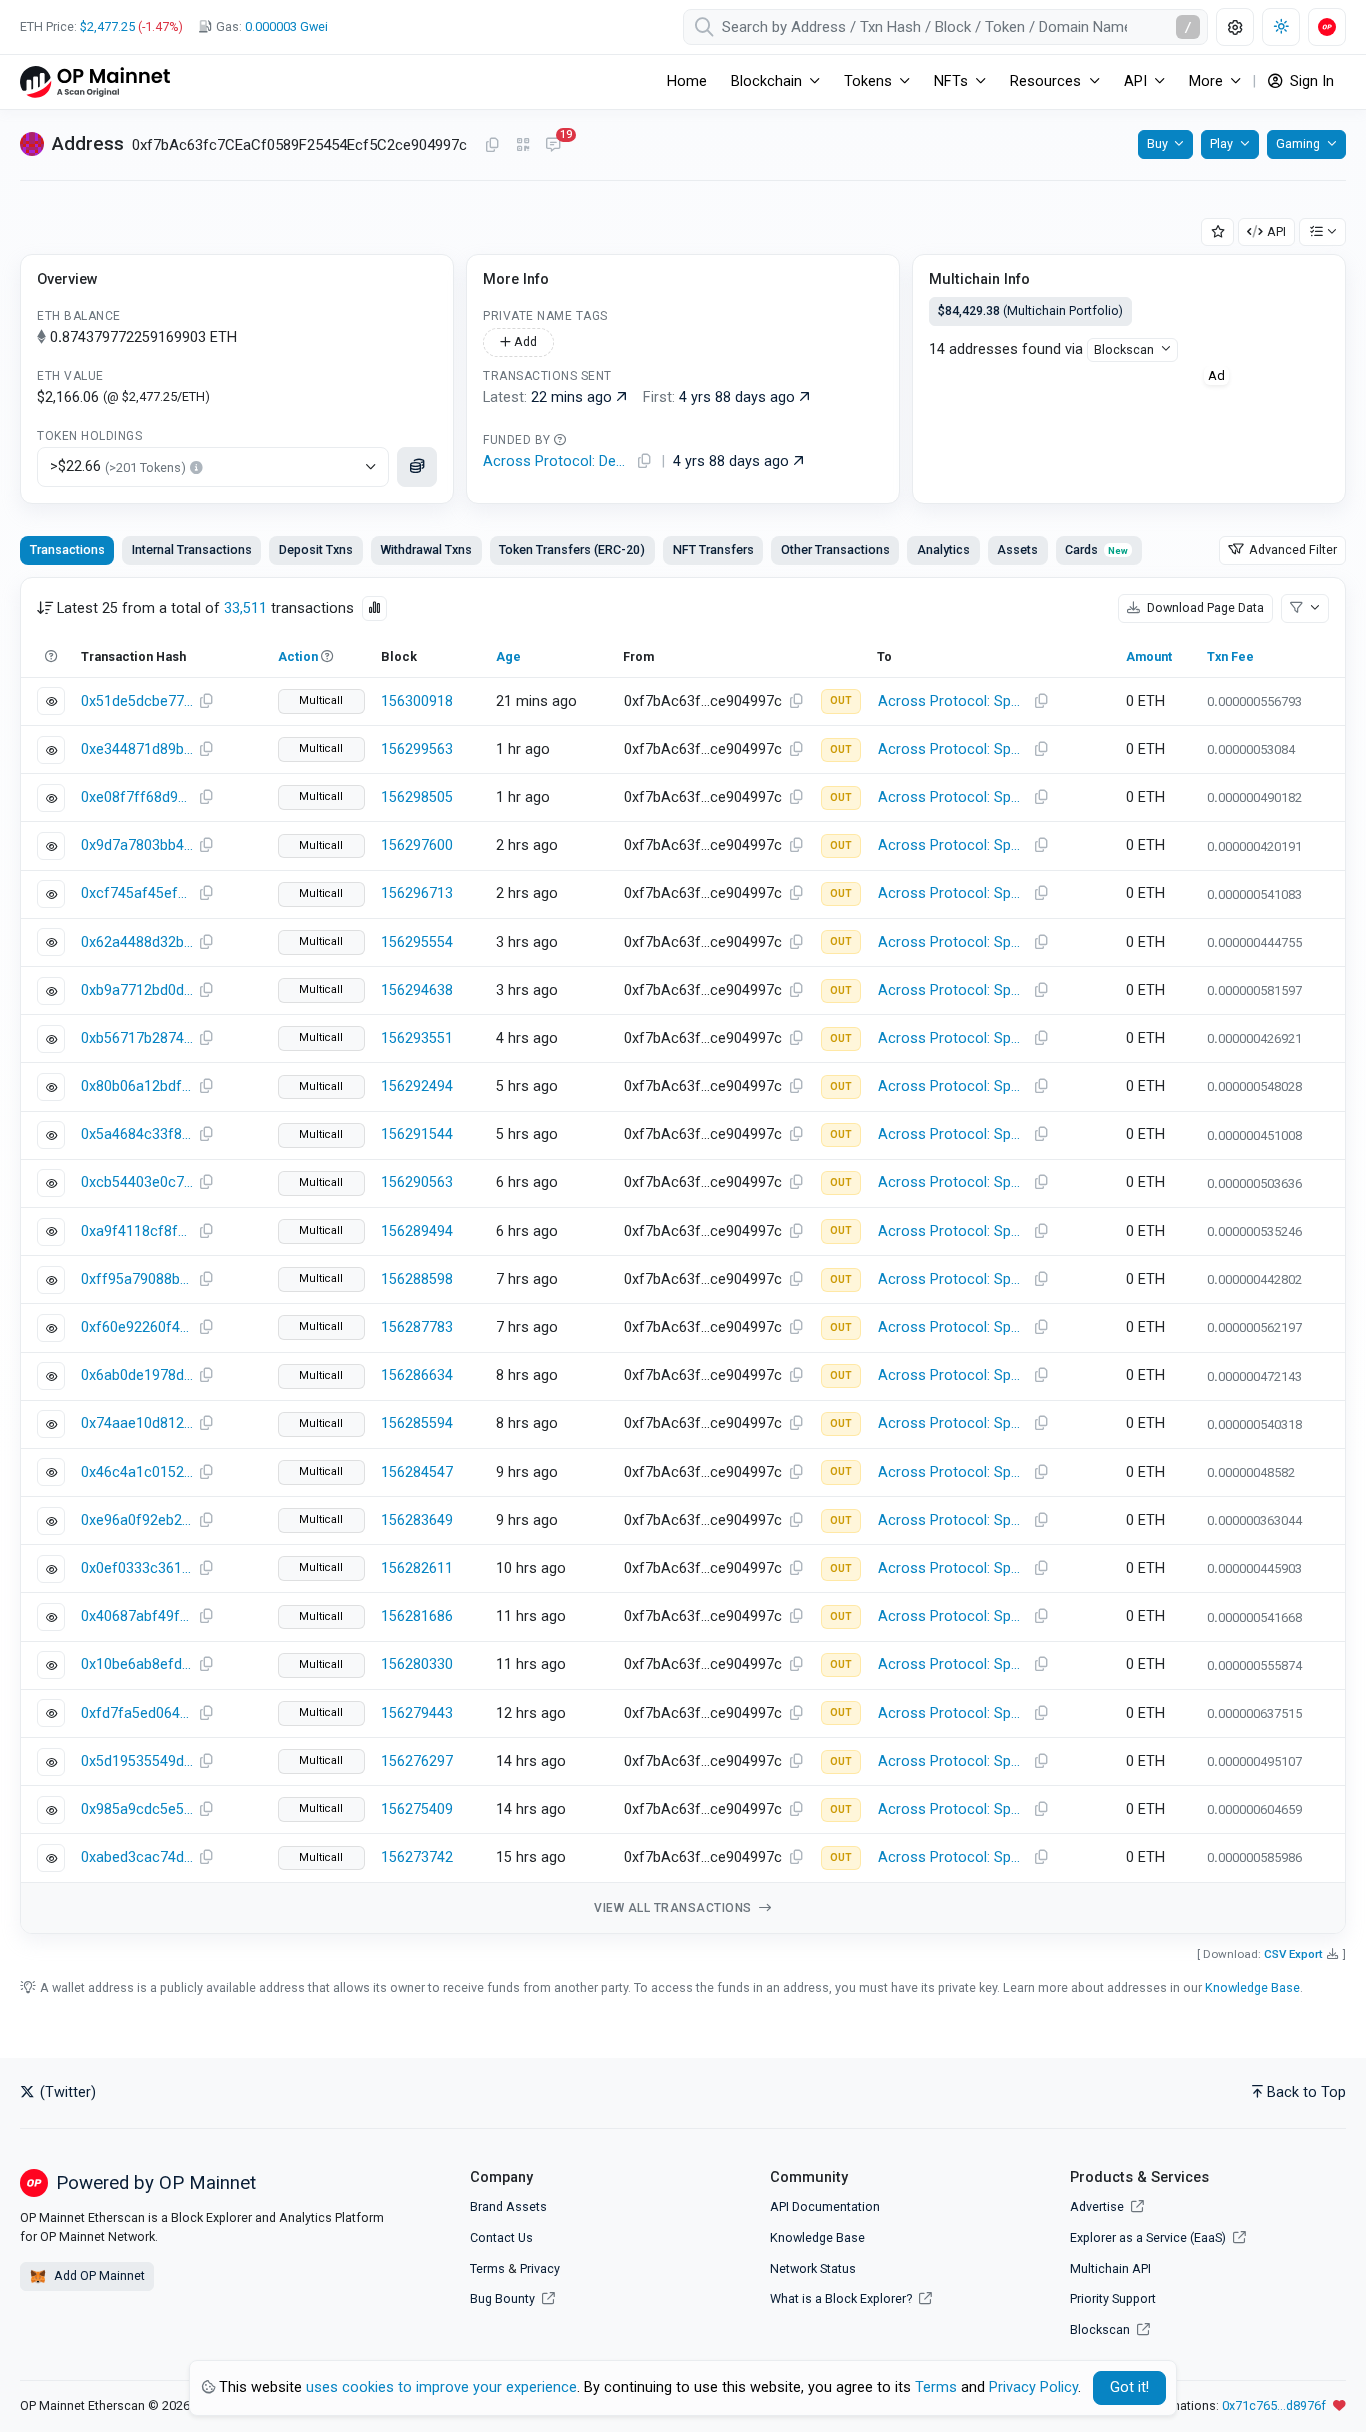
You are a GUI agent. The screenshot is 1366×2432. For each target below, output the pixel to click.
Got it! (1129, 2387)
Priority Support (1113, 2298)
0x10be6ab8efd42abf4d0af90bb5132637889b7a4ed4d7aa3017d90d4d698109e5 (137, 1664)
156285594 (417, 1423)
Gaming (1298, 143)
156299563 (417, 749)
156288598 (417, 1279)
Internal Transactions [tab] (192, 549)
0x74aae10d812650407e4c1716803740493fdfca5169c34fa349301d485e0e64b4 (137, 1423)
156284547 (417, 1472)
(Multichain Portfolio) (1030, 310)
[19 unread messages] (553, 146)
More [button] (1206, 81)
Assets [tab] (1017, 549)
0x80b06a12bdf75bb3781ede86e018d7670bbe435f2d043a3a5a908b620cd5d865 (137, 1086)
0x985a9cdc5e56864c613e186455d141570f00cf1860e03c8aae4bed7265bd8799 (137, 1809)
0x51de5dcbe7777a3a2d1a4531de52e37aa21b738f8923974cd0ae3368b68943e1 (137, 701)
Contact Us (501, 2237)
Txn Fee (1230, 656)
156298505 (417, 797)
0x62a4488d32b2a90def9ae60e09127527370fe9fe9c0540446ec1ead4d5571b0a (137, 942)
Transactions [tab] (67, 549)
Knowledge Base (1252, 1987)
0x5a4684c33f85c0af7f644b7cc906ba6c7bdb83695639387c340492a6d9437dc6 (137, 1134)
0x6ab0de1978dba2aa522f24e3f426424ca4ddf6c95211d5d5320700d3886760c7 (137, 1375)
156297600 (417, 845)
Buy (1157, 143)
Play (1221, 143)
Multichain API (1110, 2268)
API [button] (1135, 81)
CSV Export (1293, 1954)
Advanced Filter (1291, 549)
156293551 (417, 1038)
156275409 (417, 1809)
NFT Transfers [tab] (713, 549)
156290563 (417, 1182)
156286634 (417, 1375)
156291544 (417, 1134)
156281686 (417, 1616)
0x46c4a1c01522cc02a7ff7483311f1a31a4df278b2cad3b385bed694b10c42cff (137, 1472)
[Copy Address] (492, 146)
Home (687, 81)
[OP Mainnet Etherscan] (95, 81)
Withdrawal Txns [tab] (426, 549)
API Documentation (825, 2206)
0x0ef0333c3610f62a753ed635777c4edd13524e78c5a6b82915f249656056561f (137, 1568)
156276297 (417, 1761)
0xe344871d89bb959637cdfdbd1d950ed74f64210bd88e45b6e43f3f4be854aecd (137, 749)
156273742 (417, 1857)
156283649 (417, 1520)
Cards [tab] (1096, 549)
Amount (1149, 656)
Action (298, 656)
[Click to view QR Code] (523, 145)
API (1276, 231)
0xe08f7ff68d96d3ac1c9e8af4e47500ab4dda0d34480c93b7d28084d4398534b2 (137, 797)
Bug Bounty (502, 2298)
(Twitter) (66, 2092)
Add (524, 341)
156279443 (417, 1713)
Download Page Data (1204, 607)
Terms (487, 2268)
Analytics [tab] (943, 549)
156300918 (417, 701)
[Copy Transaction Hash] (206, 702)
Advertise (1098, 2206)
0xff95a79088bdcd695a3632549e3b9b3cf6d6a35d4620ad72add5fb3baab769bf (137, 1279)
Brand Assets (508, 2206)
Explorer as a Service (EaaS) (1149, 2237)
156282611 (417, 1568)
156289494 (417, 1231)
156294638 (417, 990)
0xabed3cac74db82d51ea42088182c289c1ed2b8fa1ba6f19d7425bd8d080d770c (137, 1857)
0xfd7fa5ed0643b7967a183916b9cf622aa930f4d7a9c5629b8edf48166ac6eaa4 (137, 1713)
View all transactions (674, 1908)
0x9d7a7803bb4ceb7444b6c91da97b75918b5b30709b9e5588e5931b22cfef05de (137, 845)
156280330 (417, 1664)
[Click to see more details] (417, 467)
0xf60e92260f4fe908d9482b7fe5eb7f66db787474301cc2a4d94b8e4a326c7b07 (137, 1327)
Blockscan (1124, 349)
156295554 (417, 942)
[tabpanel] (683, 1255)
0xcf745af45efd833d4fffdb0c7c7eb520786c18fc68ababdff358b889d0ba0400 (137, 893)
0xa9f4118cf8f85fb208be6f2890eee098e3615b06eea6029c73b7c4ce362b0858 (137, 1231)
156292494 (417, 1086)
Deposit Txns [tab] (316, 549)
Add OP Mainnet (98, 2275)
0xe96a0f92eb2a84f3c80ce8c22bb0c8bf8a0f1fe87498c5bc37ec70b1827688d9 (137, 1520)
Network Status (813, 2268)
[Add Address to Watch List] (1218, 232)
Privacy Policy (1033, 2387)
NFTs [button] (951, 81)
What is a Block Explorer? (842, 2298)
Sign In (1310, 81)
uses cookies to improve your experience (441, 2387)
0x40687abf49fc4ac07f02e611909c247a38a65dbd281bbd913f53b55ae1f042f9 (137, 1616)
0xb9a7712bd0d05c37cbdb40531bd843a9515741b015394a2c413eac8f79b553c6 (137, 990)
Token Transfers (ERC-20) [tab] (572, 549)
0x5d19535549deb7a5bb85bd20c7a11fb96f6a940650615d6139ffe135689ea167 (137, 1761)
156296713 (417, 893)
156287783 (417, 1327)
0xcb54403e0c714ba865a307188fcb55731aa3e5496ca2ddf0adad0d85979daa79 (137, 1182)
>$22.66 (118, 466)
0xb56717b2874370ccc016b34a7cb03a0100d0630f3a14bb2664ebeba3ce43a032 (137, 1038)
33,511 (245, 608)
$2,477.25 (107, 26)
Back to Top (1306, 2092)
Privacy (540, 2268)
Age (508, 656)
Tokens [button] (868, 81)
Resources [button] (1045, 81)
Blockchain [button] (766, 81)
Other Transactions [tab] (835, 549)
